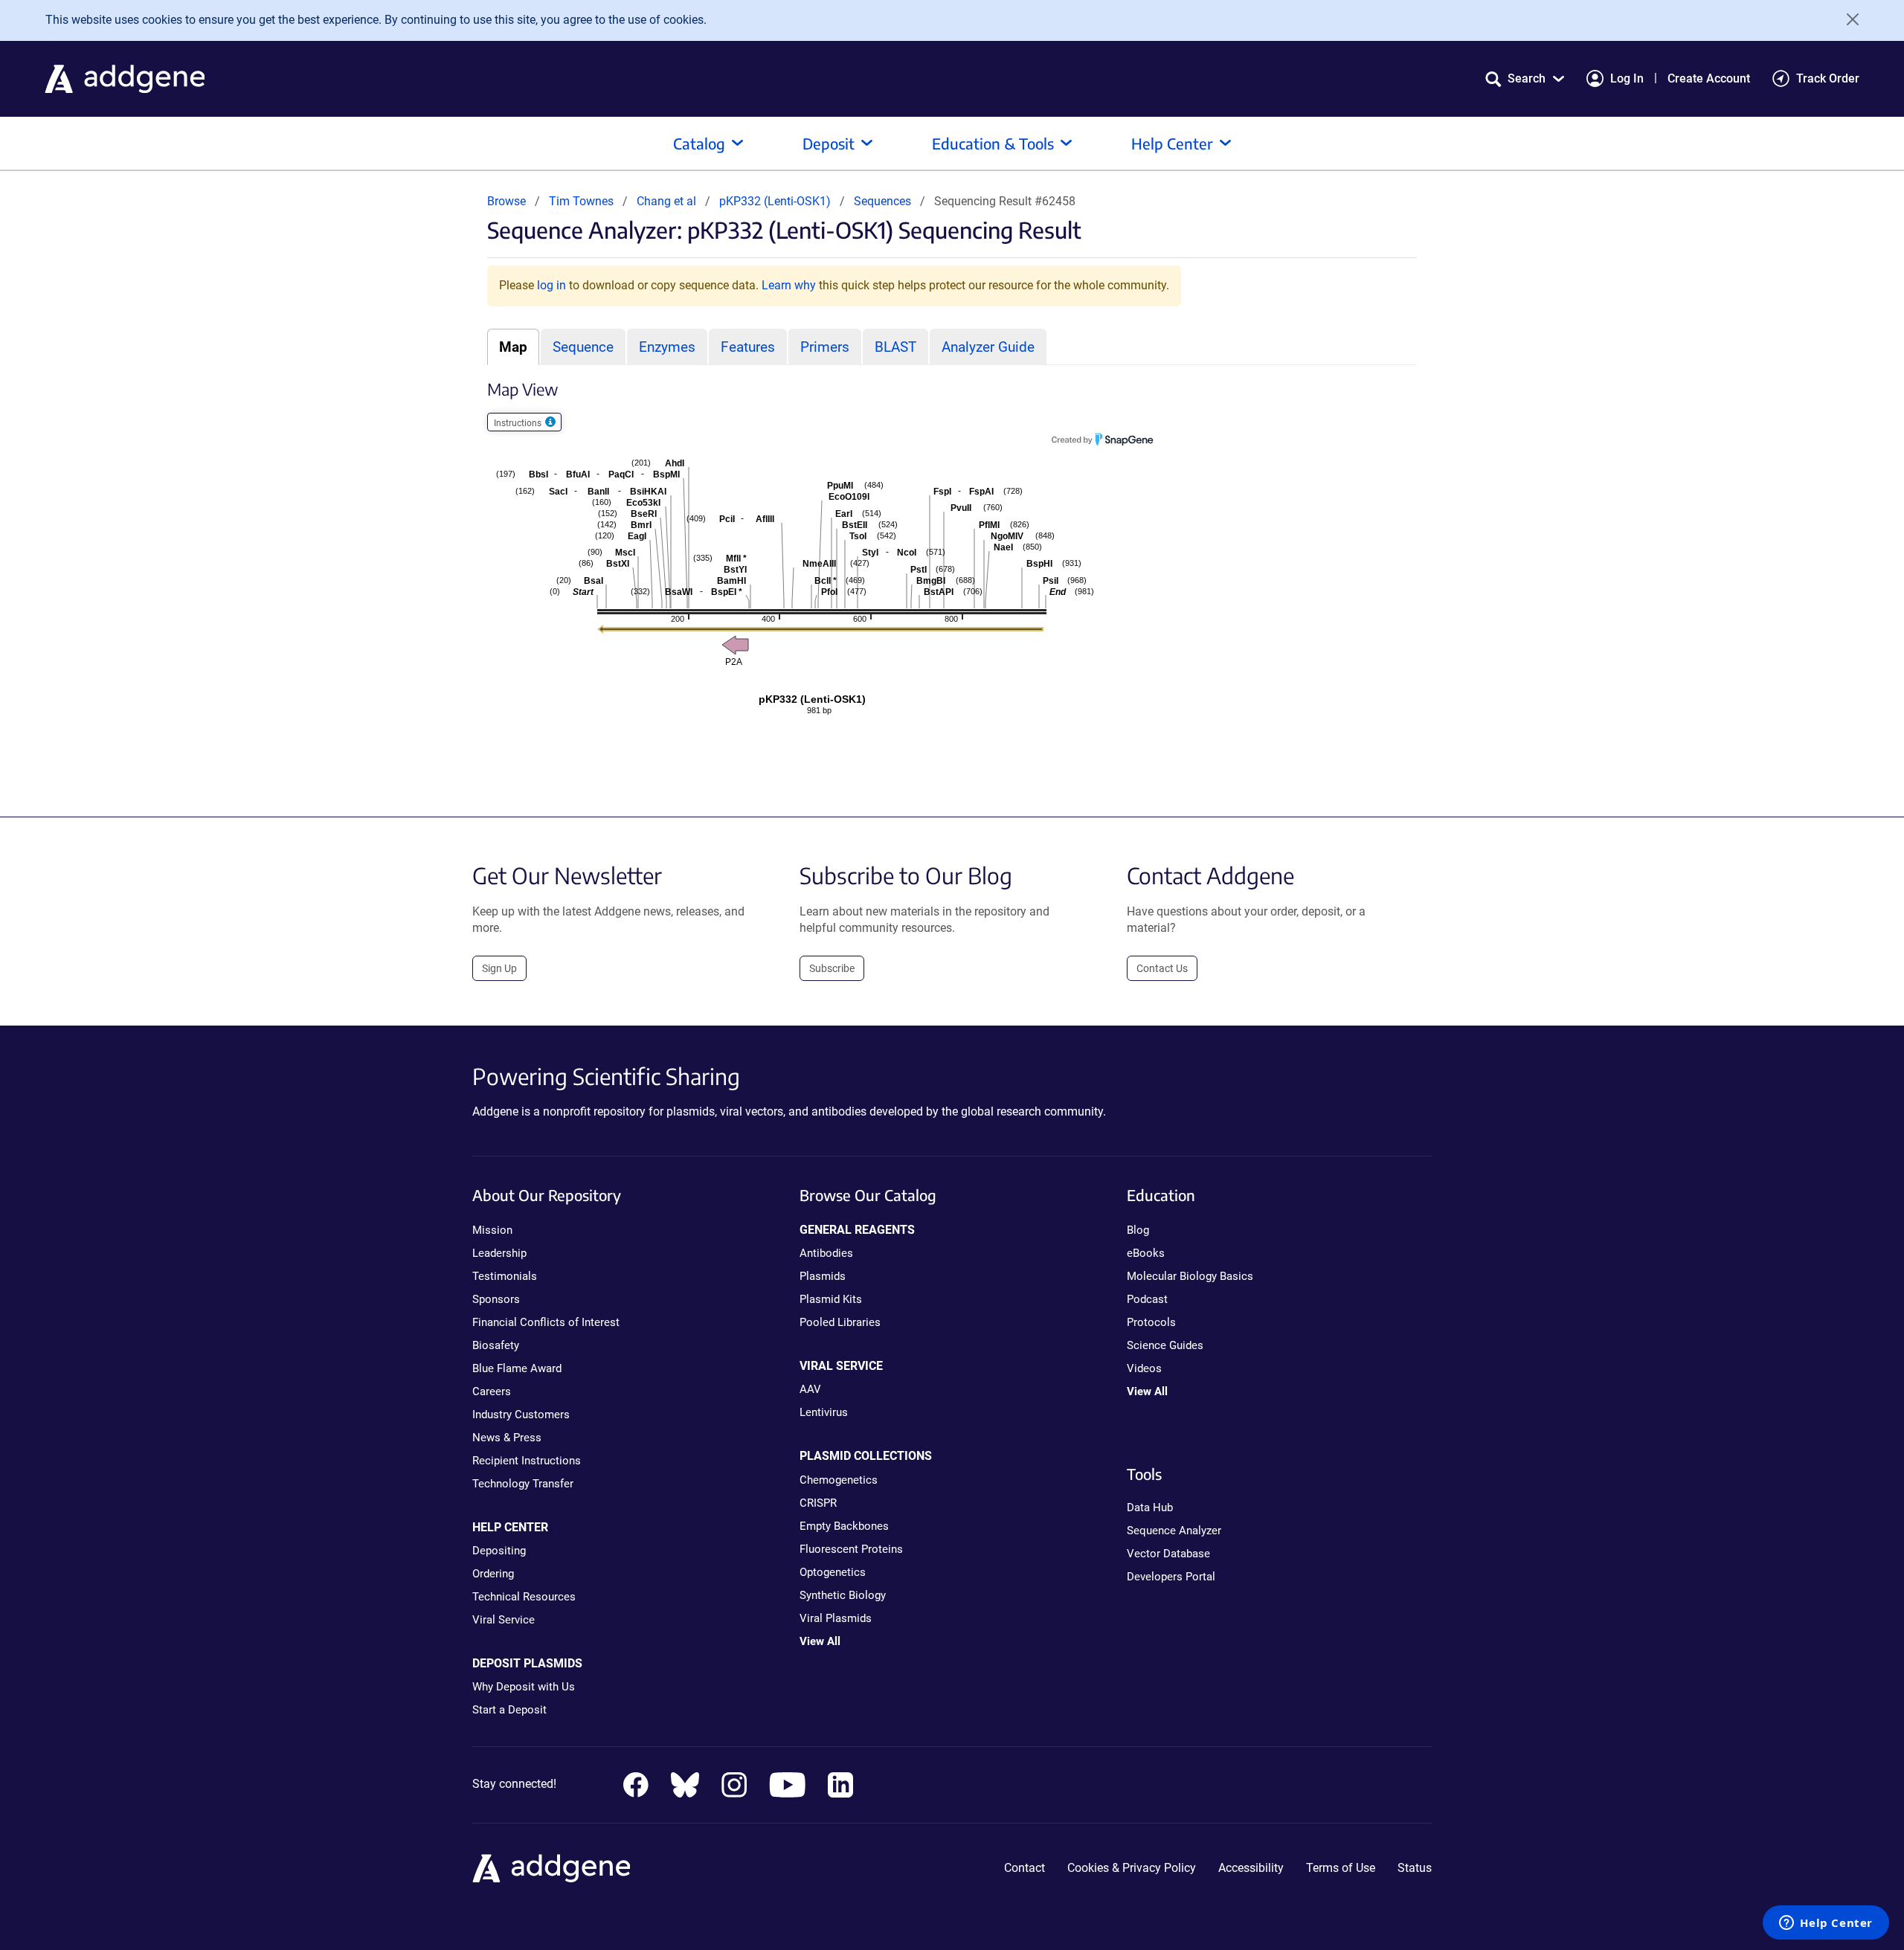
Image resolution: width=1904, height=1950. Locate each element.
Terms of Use (1341, 1868)
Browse (506, 201)
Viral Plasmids (836, 1618)
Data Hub (1150, 1507)
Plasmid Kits (831, 1299)
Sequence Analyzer (1174, 1531)
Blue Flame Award (517, 1368)
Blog (1138, 1230)
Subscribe (832, 968)
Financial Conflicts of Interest (546, 1322)
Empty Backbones (844, 1526)
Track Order (1828, 78)
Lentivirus (824, 1412)
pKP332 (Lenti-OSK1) (776, 201)
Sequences (882, 201)
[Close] (1847, 19)
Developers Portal (1171, 1577)
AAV (810, 1389)
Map (513, 347)
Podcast (1147, 1299)
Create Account (1709, 78)
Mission (492, 1230)
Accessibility (1251, 1868)
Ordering (493, 1574)
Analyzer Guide (988, 347)
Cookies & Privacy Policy (1132, 1868)
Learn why (789, 285)
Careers (492, 1391)
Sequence (583, 347)
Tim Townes (581, 201)
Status (1415, 1868)
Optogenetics (833, 1572)
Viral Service (504, 1620)
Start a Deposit (509, 1710)
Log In (1627, 78)
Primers (825, 347)
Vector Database (1168, 1554)
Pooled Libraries (840, 1322)
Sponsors (496, 1299)
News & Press (507, 1438)
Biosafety (496, 1345)
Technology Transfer (523, 1484)
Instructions (519, 423)
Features (748, 347)
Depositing (499, 1551)
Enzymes (667, 347)
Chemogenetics (839, 1480)
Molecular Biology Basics (1190, 1276)
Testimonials (505, 1276)
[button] (1525, 78)
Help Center (1172, 143)
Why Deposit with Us (524, 1687)
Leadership (499, 1253)
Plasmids (823, 1276)
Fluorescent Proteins (851, 1549)
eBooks (1146, 1253)
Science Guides (1165, 1345)
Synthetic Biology (843, 1595)
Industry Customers (521, 1415)
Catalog (699, 143)
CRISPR (818, 1503)
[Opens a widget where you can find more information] (1826, 1924)
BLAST (895, 347)
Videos (1144, 1368)
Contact (1025, 1868)
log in (551, 285)
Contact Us (1162, 968)
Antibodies (826, 1253)
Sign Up (499, 968)
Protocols (1151, 1322)
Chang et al (668, 201)
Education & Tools (993, 143)
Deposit (829, 143)
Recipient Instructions (527, 1461)
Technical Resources (524, 1597)
